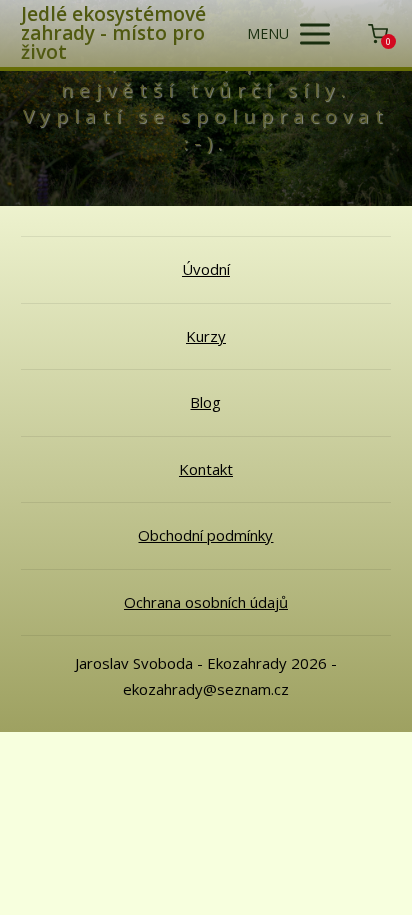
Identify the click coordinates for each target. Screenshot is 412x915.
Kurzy (206, 336)
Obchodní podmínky (205, 535)
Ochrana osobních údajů (206, 602)
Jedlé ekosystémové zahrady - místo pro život (113, 33)
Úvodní (206, 269)
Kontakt (206, 469)
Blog (205, 402)
